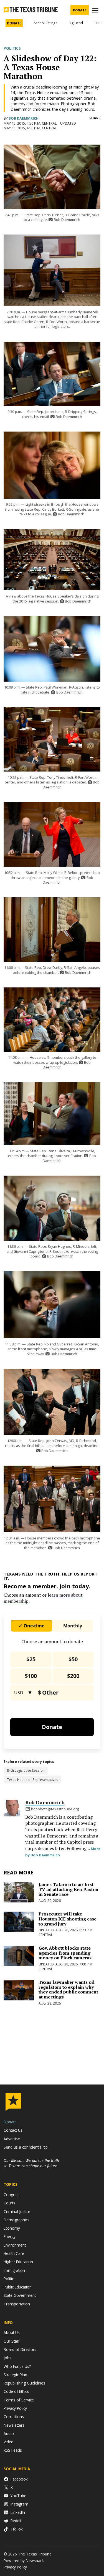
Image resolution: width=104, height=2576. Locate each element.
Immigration (14, 2270)
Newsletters (14, 2425)
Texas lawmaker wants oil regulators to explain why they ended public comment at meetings (68, 1989)
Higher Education (18, 2262)
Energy (10, 2236)
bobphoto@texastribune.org (55, 1809)
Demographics (17, 2220)
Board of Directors (20, 2349)
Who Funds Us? (17, 2366)
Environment (15, 2245)
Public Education (18, 2287)
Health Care (14, 2253)
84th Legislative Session (26, 1770)
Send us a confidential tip (26, 2147)
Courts (9, 2203)
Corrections (14, 2417)
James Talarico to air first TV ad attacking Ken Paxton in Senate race (69, 1889)
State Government (20, 2295)
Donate (80, 10)
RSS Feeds (13, 2450)
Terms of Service (19, 2400)
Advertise (12, 2139)
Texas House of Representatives (33, 1779)
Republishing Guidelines (24, 2383)
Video (9, 2442)
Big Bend (76, 23)
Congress (12, 2195)
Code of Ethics (16, 2391)
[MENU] (96, 10)
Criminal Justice (17, 2211)
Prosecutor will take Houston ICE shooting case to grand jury (68, 1919)
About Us (12, 2332)
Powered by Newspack (24, 2561)
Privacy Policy (15, 2408)
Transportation (17, 2304)
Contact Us (13, 2130)
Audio (9, 2433)
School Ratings (46, 23)
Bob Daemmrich (24, 118)
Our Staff (12, 2341)
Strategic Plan (15, 2375)
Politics (12, 48)
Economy (12, 2228)
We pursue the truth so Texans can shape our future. (31, 2163)
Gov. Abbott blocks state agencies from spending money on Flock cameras (65, 1953)
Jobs (7, 2358)
